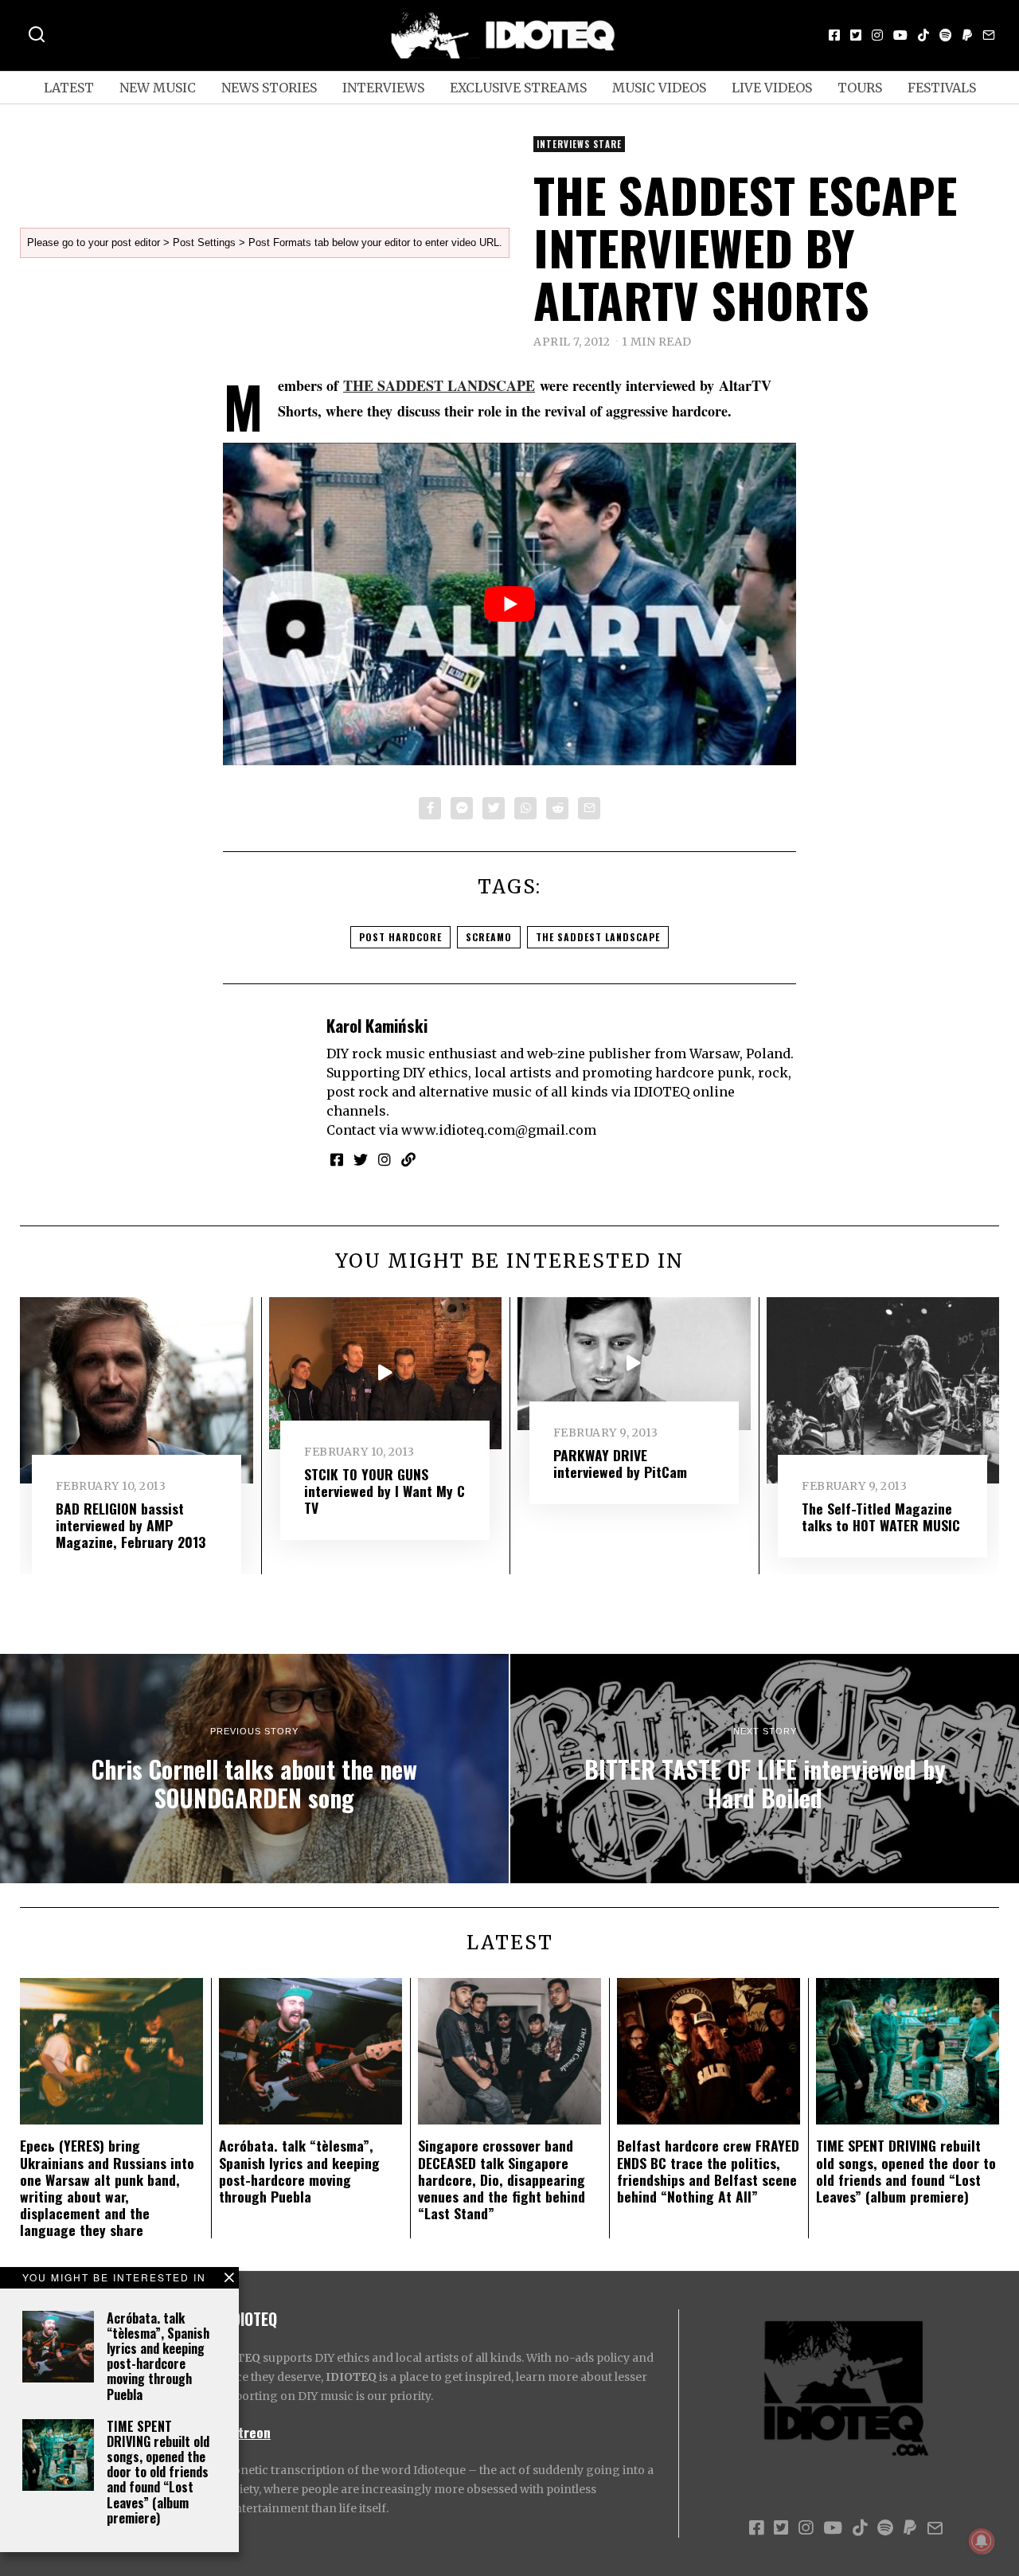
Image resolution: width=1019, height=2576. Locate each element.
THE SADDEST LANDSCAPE (439, 385)
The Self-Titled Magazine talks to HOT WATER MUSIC (881, 1517)
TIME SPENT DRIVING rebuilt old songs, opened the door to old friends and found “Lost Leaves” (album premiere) (158, 2472)
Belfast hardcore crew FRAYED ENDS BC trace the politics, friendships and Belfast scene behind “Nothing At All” (708, 2170)
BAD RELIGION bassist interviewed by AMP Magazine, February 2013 (131, 1525)
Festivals (942, 88)
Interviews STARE (579, 144)
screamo (489, 937)
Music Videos (659, 88)
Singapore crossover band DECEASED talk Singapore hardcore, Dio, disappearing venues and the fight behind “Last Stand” (502, 2179)
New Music (158, 88)
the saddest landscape (598, 937)
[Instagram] (877, 35)
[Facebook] (834, 35)
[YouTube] (900, 35)
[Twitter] (856, 35)
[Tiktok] (923, 35)
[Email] (989, 35)
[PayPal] (967, 35)
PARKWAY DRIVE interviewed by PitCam (620, 1463)
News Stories (269, 88)
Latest (69, 88)
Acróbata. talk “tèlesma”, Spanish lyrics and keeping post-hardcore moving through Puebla (158, 2356)
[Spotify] (946, 35)
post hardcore (400, 937)
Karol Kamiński (377, 1025)
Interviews (383, 88)
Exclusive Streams (518, 88)
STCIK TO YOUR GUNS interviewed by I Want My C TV (385, 1491)
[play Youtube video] (509, 604)
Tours (860, 88)
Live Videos (772, 88)
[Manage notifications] (982, 2541)
